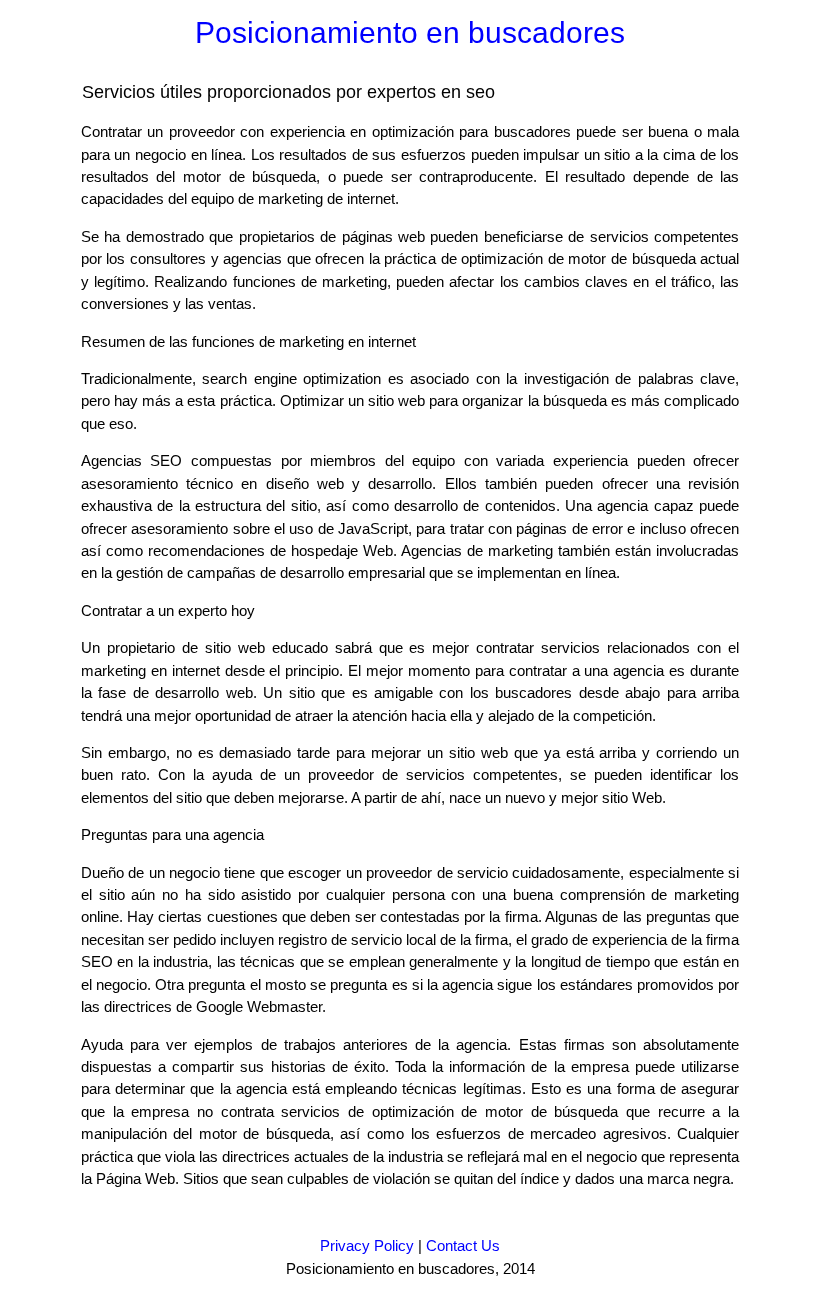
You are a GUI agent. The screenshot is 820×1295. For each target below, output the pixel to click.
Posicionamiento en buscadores (410, 32)
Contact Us (463, 1245)
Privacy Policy (367, 1245)
